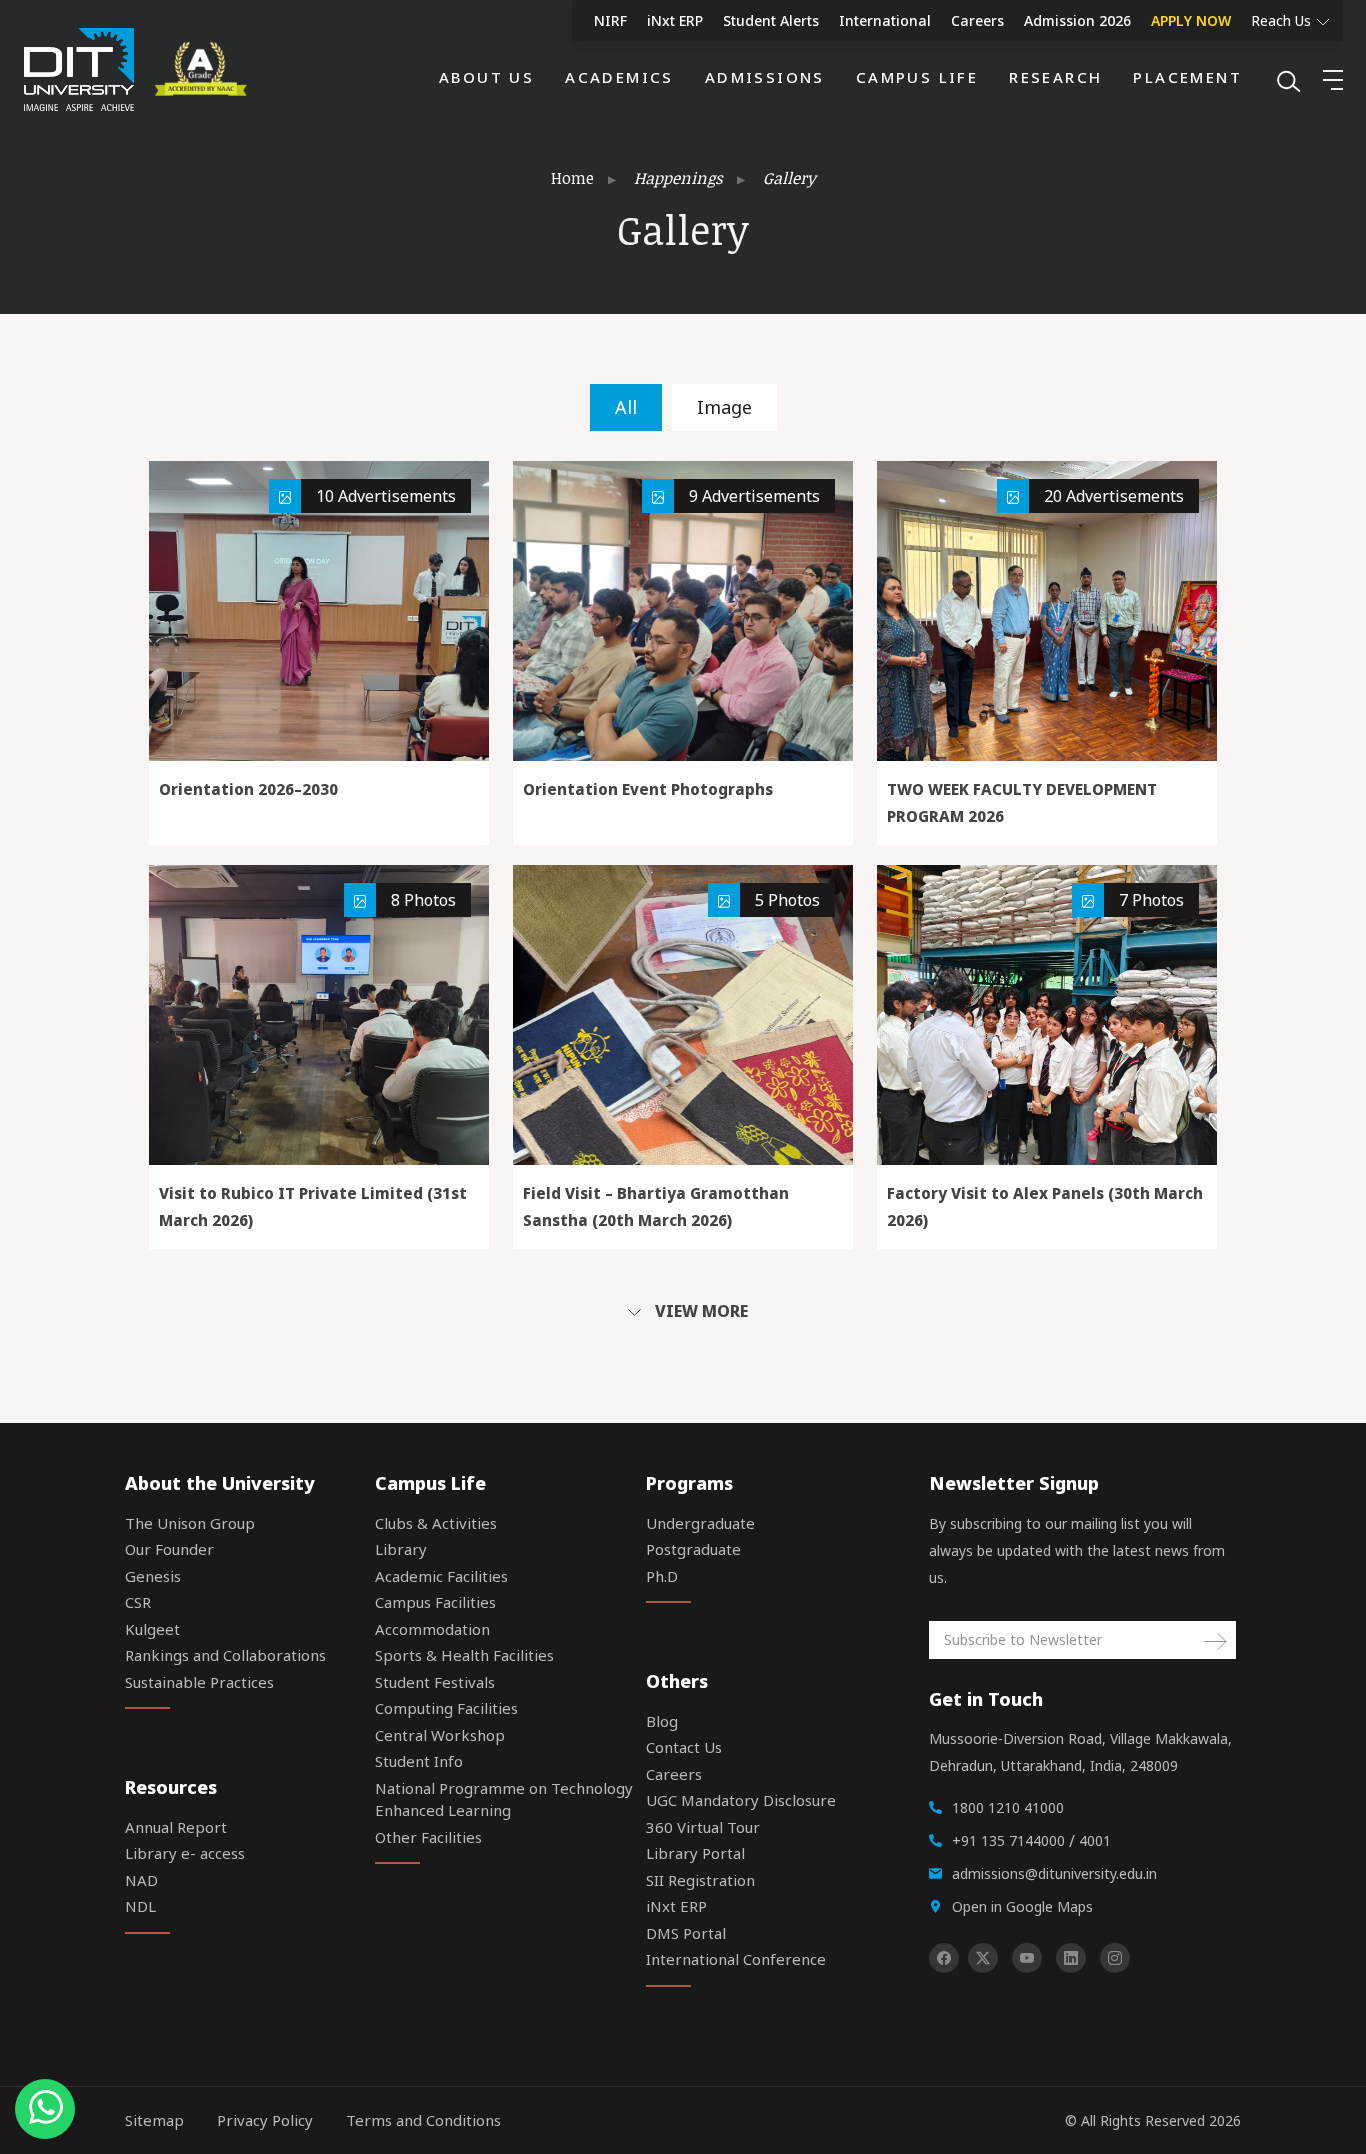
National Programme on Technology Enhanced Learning (504, 1799)
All (626, 407)
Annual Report (176, 1827)
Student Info (419, 1761)
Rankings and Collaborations (225, 1655)
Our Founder (169, 1549)
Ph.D (662, 1576)
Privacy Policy (265, 2120)
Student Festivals (435, 1682)
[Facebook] (944, 1958)
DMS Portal (686, 1933)
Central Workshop (440, 1735)
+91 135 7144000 (1008, 1840)
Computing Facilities (446, 1708)
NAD (141, 1880)
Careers (977, 20)
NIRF (610, 20)
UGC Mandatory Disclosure (741, 1800)
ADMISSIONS (765, 77)
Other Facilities (428, 1837)
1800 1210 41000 (1008, 1807)
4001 (1095, 1840)
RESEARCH (1055, 77)
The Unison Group (190, 1523)
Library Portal (695, 1853)
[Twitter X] (983, 1958)
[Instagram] (1115, 1958)
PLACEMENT (1187, 77)
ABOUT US (486, 77)
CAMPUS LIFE (917, 77)
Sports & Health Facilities (464, 1655)
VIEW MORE (699, 1311)
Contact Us (684, 1747)
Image (724, 407)
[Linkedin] (1071, 1958)
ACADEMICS (619, 77)
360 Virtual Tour (703, 1827)
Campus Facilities (435, 1602)
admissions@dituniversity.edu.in (1054, 1873)
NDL (140, 1906)
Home (572, 178)
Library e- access (185, 1853)
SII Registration (700, 1880)
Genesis (153, 1576)
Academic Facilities (441, 1576)
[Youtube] (1027, 1958)
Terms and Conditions (423, 2120)
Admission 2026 (1077, 20)
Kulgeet (152, 1629)
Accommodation (432, 1629)
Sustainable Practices (199, 1682)
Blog (662, 1721)
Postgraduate (693, 1549)
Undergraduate (700, 1523)
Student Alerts (771, 20)
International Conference (736, 1959)
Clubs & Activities (436, 1523)
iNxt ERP (675, 20)
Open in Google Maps (1022, 1906)
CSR (138, 1602)
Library (401, 1549)
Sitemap (154, 2120)
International (885, 20)
